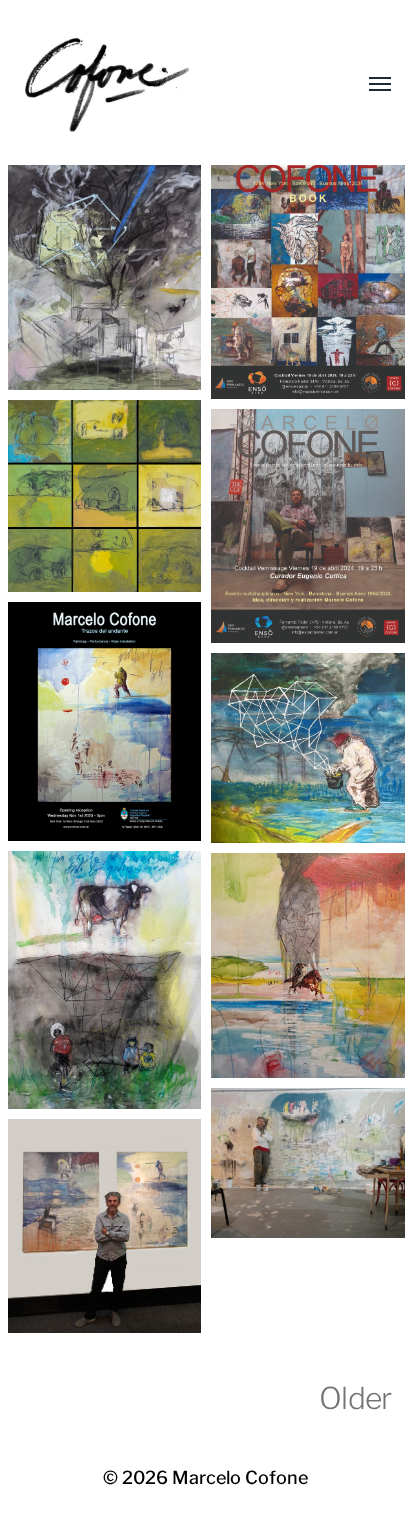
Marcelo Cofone (240, 1477)
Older (355, 1398)
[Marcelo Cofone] (166, 85)
